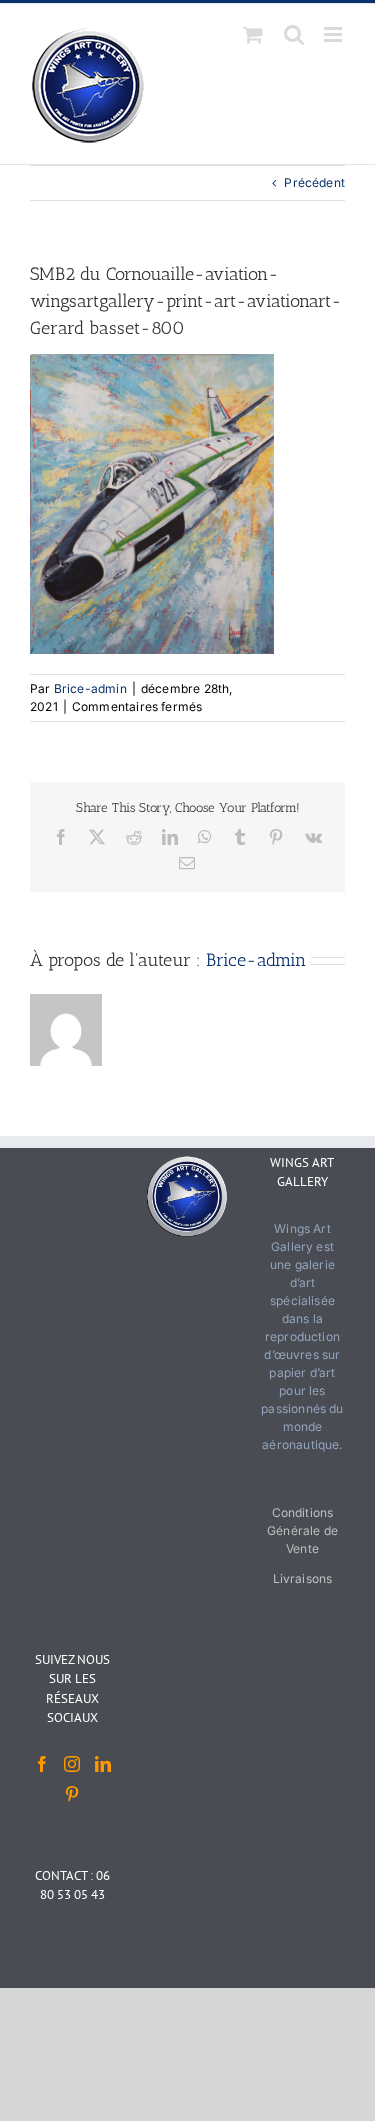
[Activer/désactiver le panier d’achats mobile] (253, 34)
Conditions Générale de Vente (302, 1530)
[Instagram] (72, 1764)
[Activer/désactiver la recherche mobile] (294, 34)
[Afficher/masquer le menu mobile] (334, 34)
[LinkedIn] (103, 1764)
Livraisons (303, 1578)
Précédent (314, 182)
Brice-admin (90, 688)
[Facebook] (42, 1764)
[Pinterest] (72, 1794)
